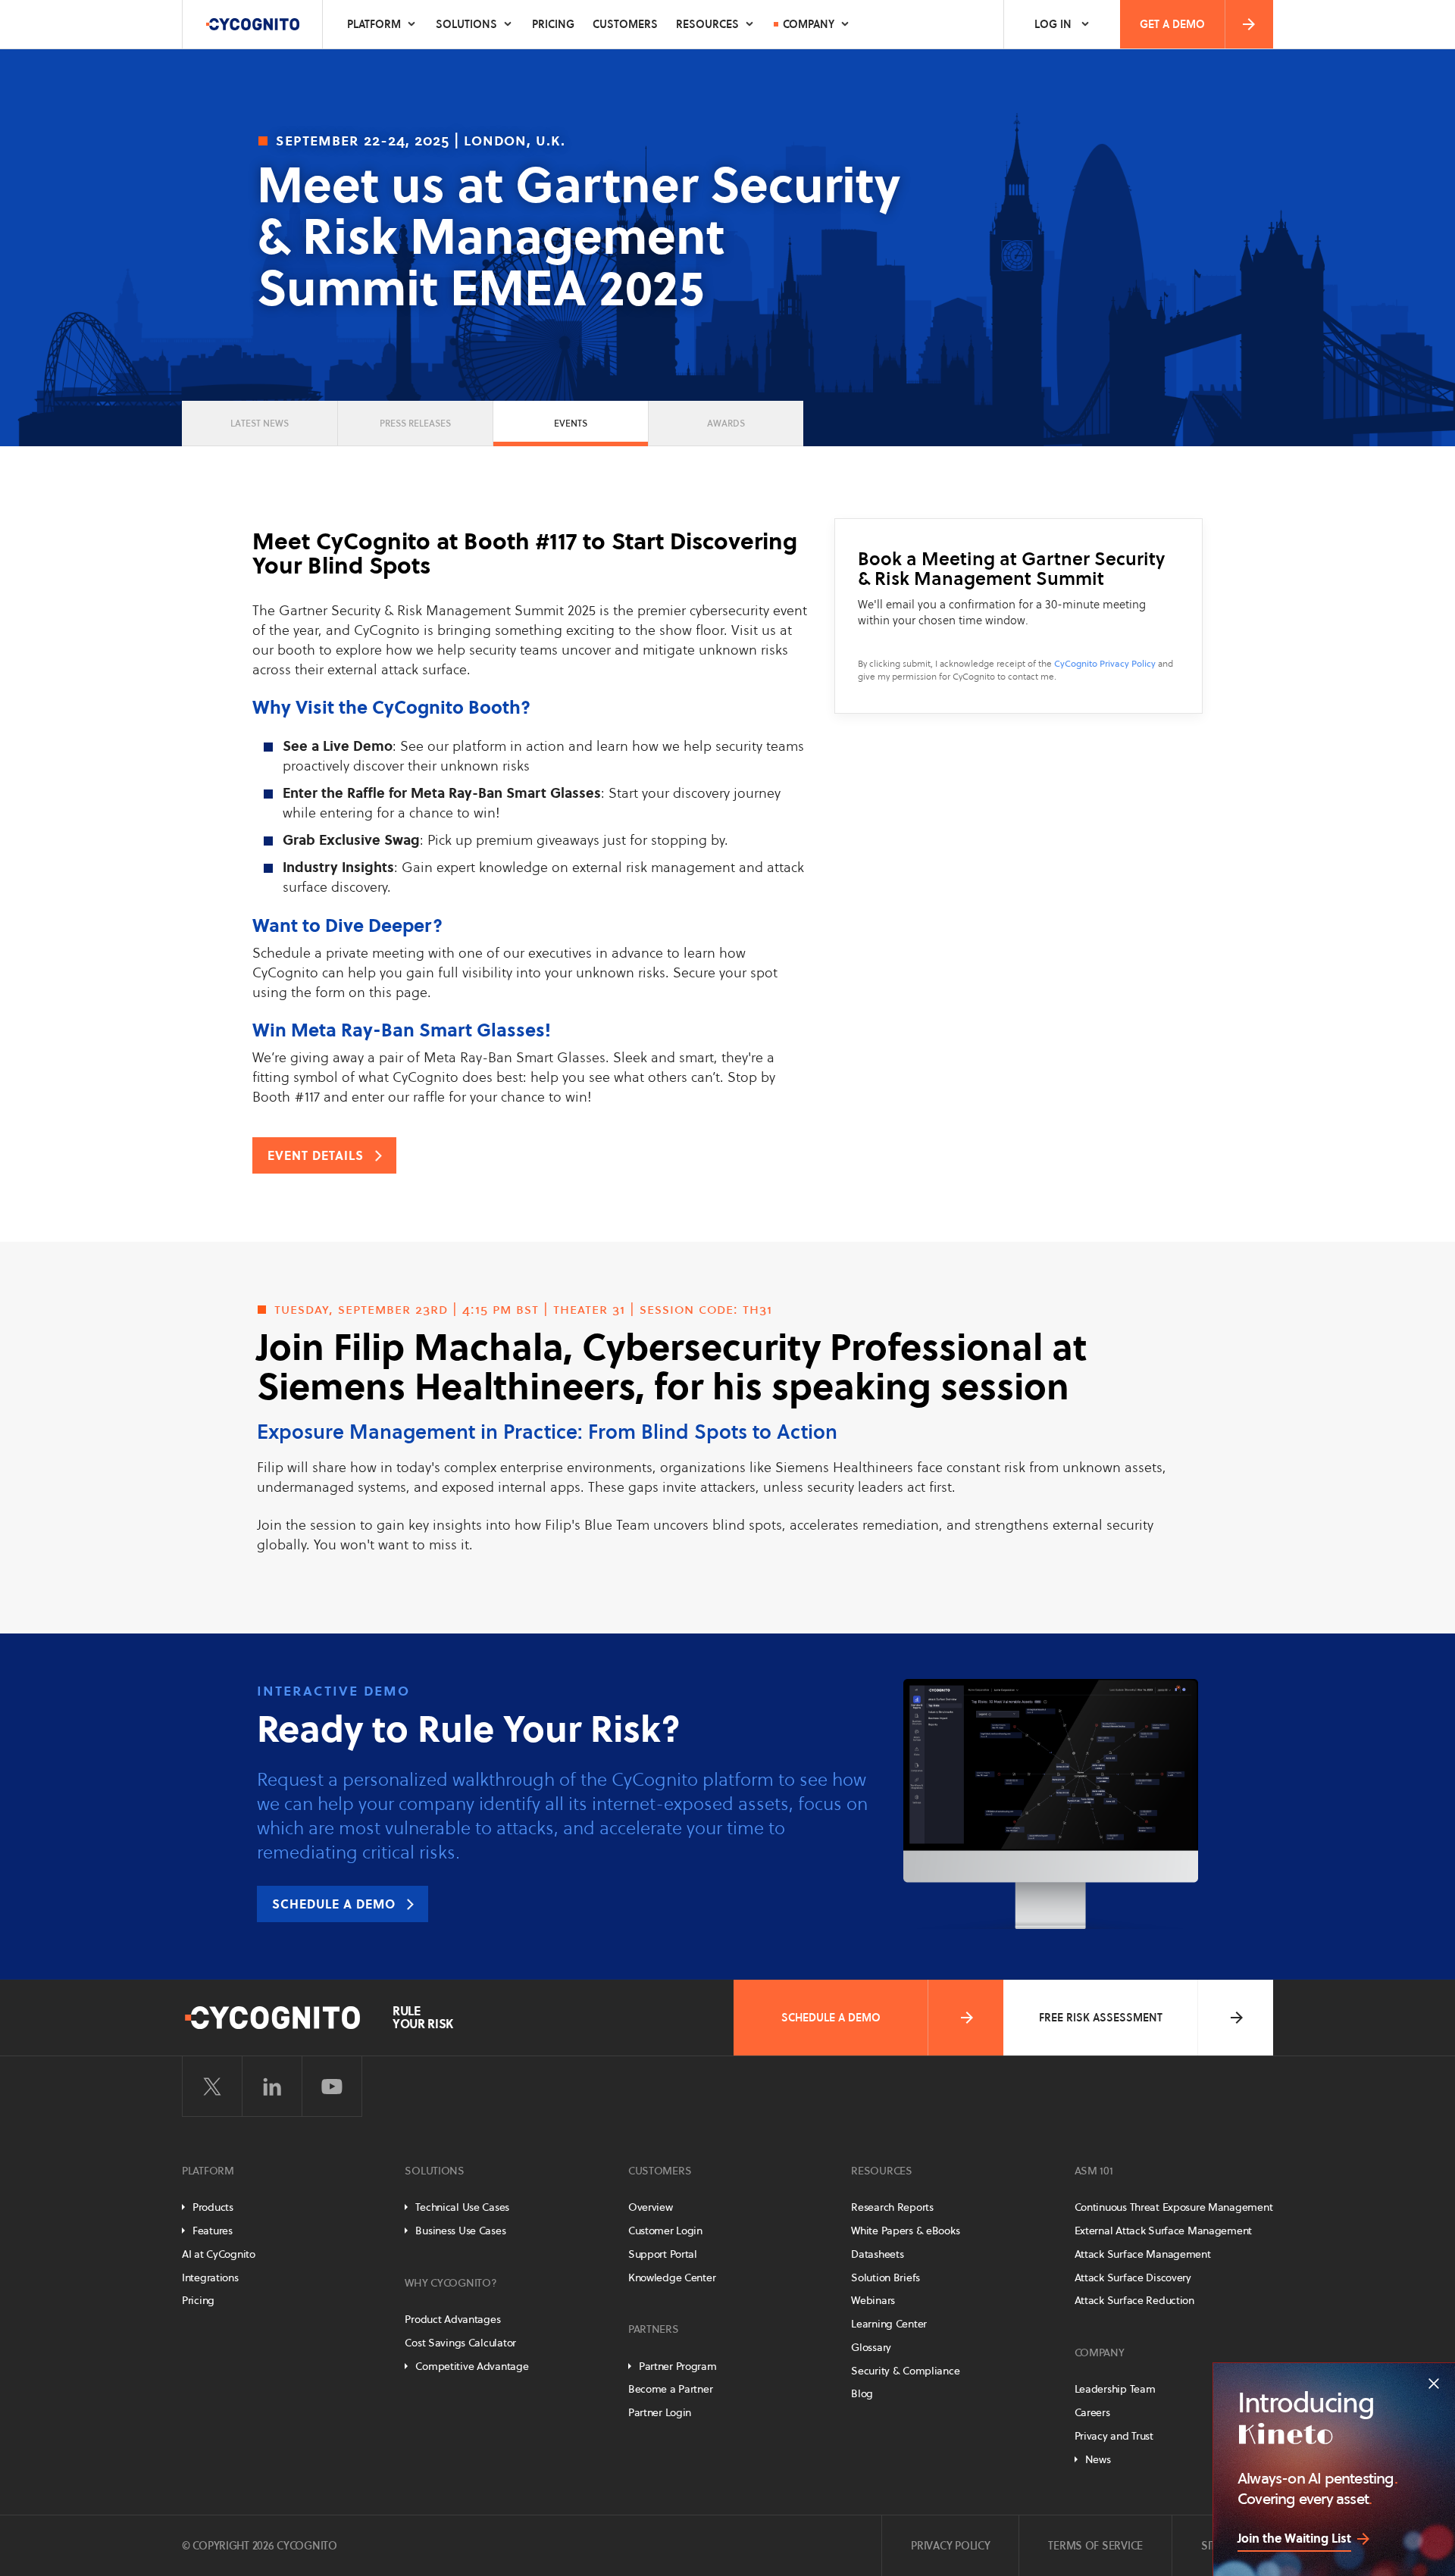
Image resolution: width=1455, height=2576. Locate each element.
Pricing (553, 24)
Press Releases (415, 423)
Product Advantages (452, 2319)
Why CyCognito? (451, 2283)
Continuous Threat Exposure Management (1174, 2207)
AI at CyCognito (219, 2254)
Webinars (873, 2300)
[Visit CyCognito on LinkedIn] (272, 2087)
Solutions (466, 24)
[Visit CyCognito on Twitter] (212, 2087)
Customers (625, 24)
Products (213, 2207)
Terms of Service (1095, 2546)
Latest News (260, 423)
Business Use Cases (460, 2231)
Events (571, 423)
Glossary (871, 2347)
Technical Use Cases (462, 2207)
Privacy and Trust (1114, 2436)
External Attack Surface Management (1163, 2231)
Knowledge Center (672, 2277)
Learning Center (889, 2324)
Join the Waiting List (1294, 2538)
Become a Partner (671, 2389)
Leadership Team (1115, 2389)
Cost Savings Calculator (460, 2343)
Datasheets (877, 2254)
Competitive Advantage (472, 2366)
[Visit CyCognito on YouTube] (332, 2087)
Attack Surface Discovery (1133, 2277)
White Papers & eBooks (905, 2231)
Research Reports (892, 2207)
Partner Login (660, 2412)
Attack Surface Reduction (1134, 2300)
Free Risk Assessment (1101, 2018)
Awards (726, 423)
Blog (862, 2393)
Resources (707, 24)
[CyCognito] (252, 24)
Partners (654, 2329)
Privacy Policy (950, 2546)
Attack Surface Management (1143, 2254)
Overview (651, 2207)
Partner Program (678, 2366)
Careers (1092, 2412)
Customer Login (665, 2231)
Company (809, 24)
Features (213, 2231)
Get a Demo (1172, 24)
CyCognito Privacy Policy (1105, 663)
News (1098, 2459)
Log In (1053, 24)
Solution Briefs (886, 2277)
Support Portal (663, 2254)
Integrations (210, 2277)
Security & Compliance (905, 2371)
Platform (374, 24)
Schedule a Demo (831, 2018)
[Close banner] (1434, 2384)
